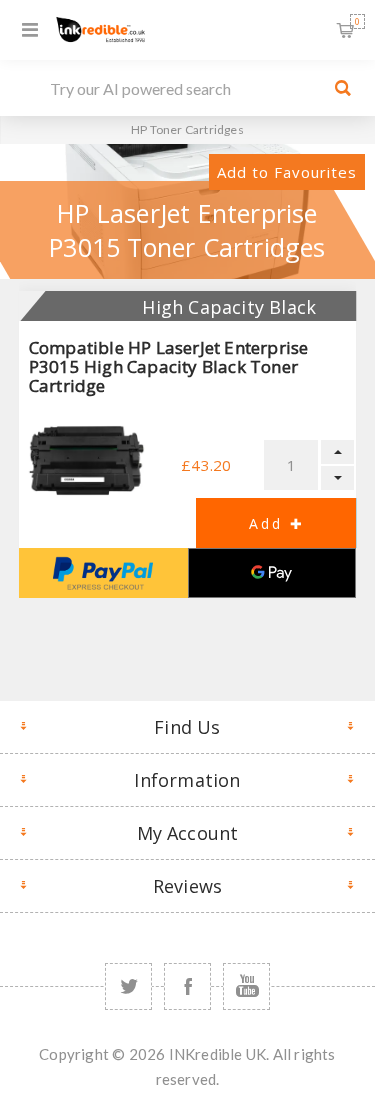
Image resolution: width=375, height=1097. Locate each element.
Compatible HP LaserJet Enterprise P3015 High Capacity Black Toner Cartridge (169, 366)
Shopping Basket (357, 21)
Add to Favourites (287, 172)
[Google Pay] (272, 573)
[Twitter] (128, 986)
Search (343, 88)
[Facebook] (187, 986)
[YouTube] (246, 986)
